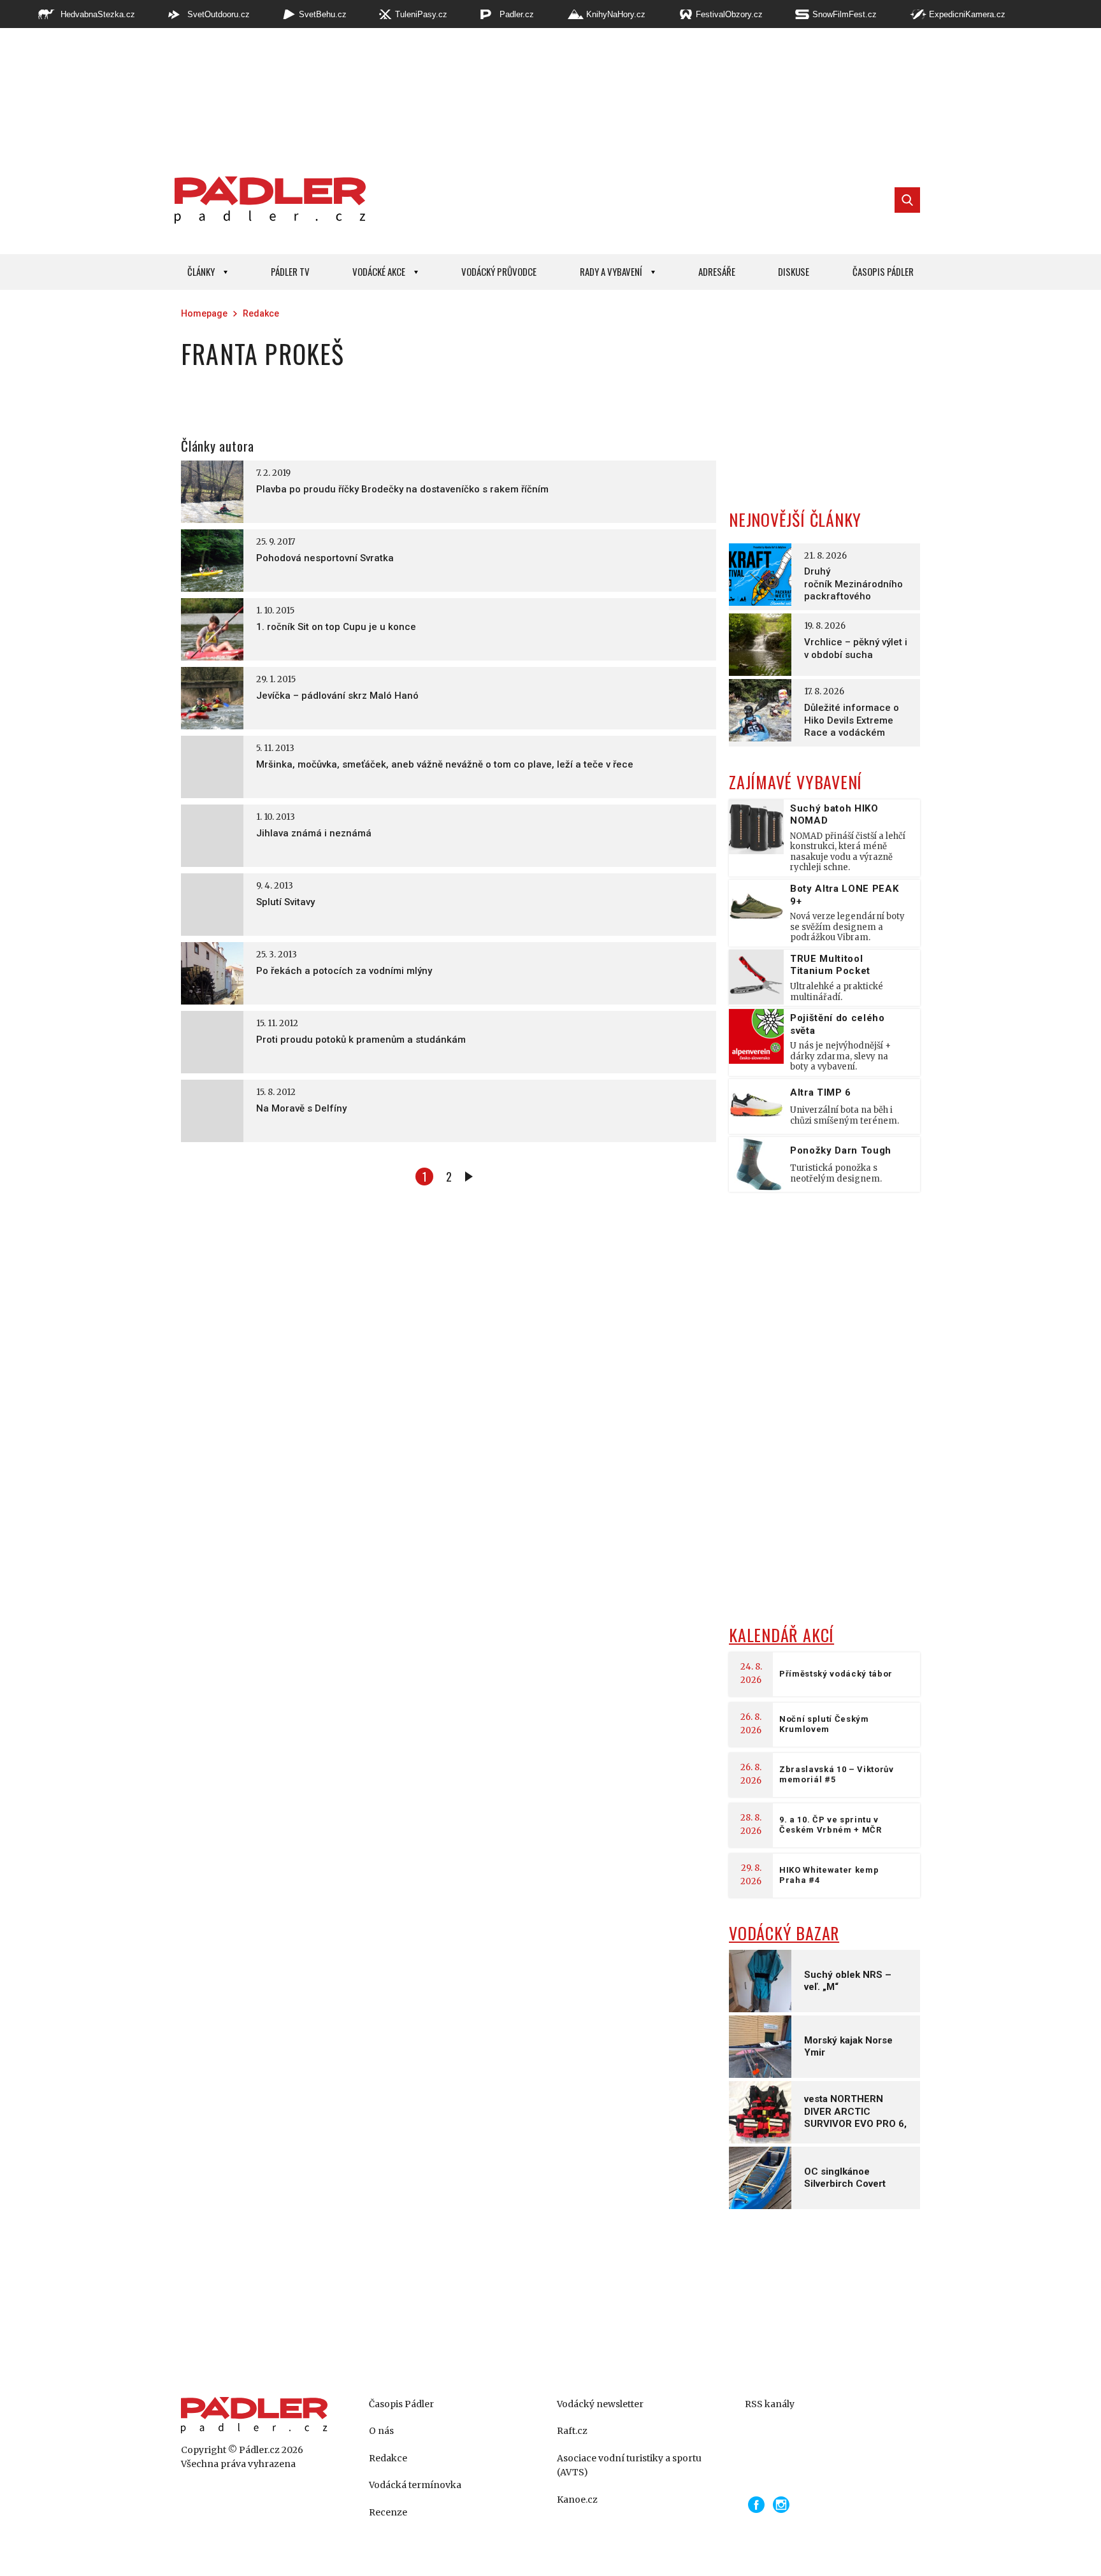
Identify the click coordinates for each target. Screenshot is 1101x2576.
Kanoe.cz (577, 2500)
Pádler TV (290, 271)
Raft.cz (572, 2431)
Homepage (204, 313)
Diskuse (794, 271)
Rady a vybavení (611, 271)
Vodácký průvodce (499, 271)
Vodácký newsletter (600, 2404)
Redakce (261, 313)
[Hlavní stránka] (267, 200)
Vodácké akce (379, 271)
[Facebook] (756, 2505)
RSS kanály (770, 2404)
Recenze (388, 2512)
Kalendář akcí (781, 1635)
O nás (381, 2431)
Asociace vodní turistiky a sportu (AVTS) (629, 2465)
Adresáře (717, 271)
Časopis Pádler (883, 271)
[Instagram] (781, 2505)
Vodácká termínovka (415, 2485)
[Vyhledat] (907, 200)
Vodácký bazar (784, 1933)
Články (201, 271)
